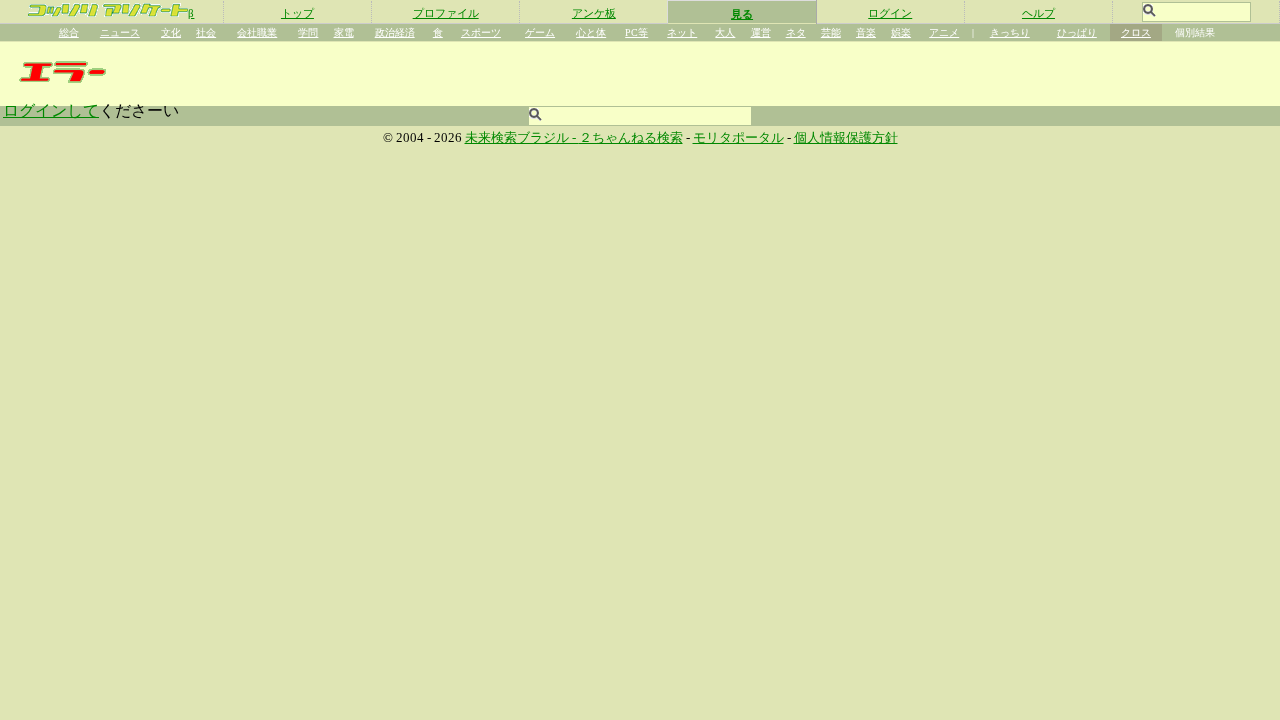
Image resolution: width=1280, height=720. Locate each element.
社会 (206, 32)
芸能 (831, 32)
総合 (69, 32)
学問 (308, 32)
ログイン (890, 13)
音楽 (866, 32)
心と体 (591, 32)
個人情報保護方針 (846, 138)
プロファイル (446, 13)
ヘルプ (1038, 13)
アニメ (944, 32)
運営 (761, 32)
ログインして (51, 110)
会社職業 (257, 32)
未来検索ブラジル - (522, 138)
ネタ (796, 32)
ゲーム (540, 32)
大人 (725, 32)
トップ (297, 13)
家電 (344, 32)
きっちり (1010, 32)
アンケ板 (594, 13)
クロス (1136, 32)
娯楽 (901, 32)
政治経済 (395, 32)
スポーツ (481, 32)
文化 (171, 32)
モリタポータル (738, 138)
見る (742, 14)
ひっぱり (1077, 32)
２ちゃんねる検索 (631, 138)
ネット (682, 32)
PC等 (636, 32)
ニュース (120, 32)
